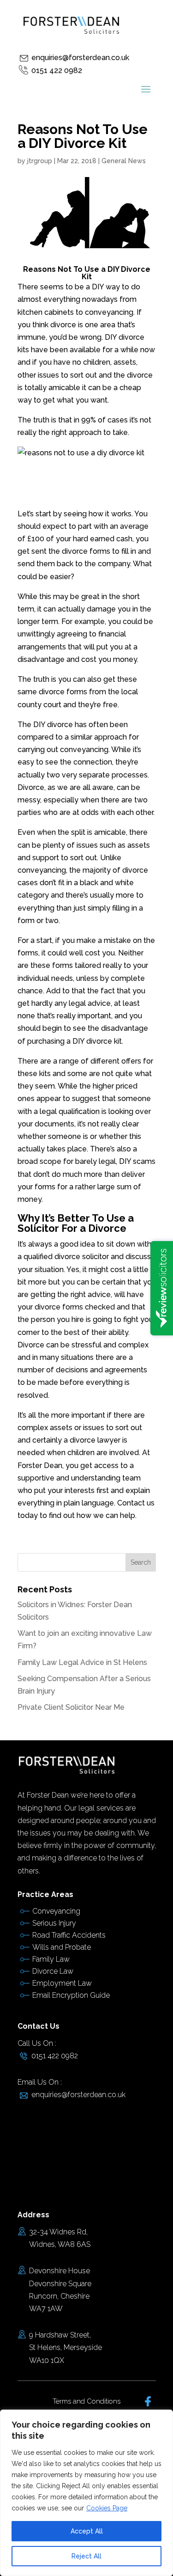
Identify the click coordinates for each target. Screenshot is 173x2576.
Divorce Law (53, 1971)
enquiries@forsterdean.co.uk (80, 58)
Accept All (87, 2531)
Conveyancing (56, 1911)
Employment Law (62, 1983)
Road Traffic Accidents (69, 1935)
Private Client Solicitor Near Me (71, 1707)
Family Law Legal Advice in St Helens (82, 1662)
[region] (86, 2493)
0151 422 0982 (57, 70)
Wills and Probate (62, 1947)
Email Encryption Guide (71, 1995)
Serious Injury (54, 1923)
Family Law (51, 1959)
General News (124, 161)
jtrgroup (40, 161)
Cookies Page (107, 2508)
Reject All (86, 2556)
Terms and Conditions (86, 2401)
